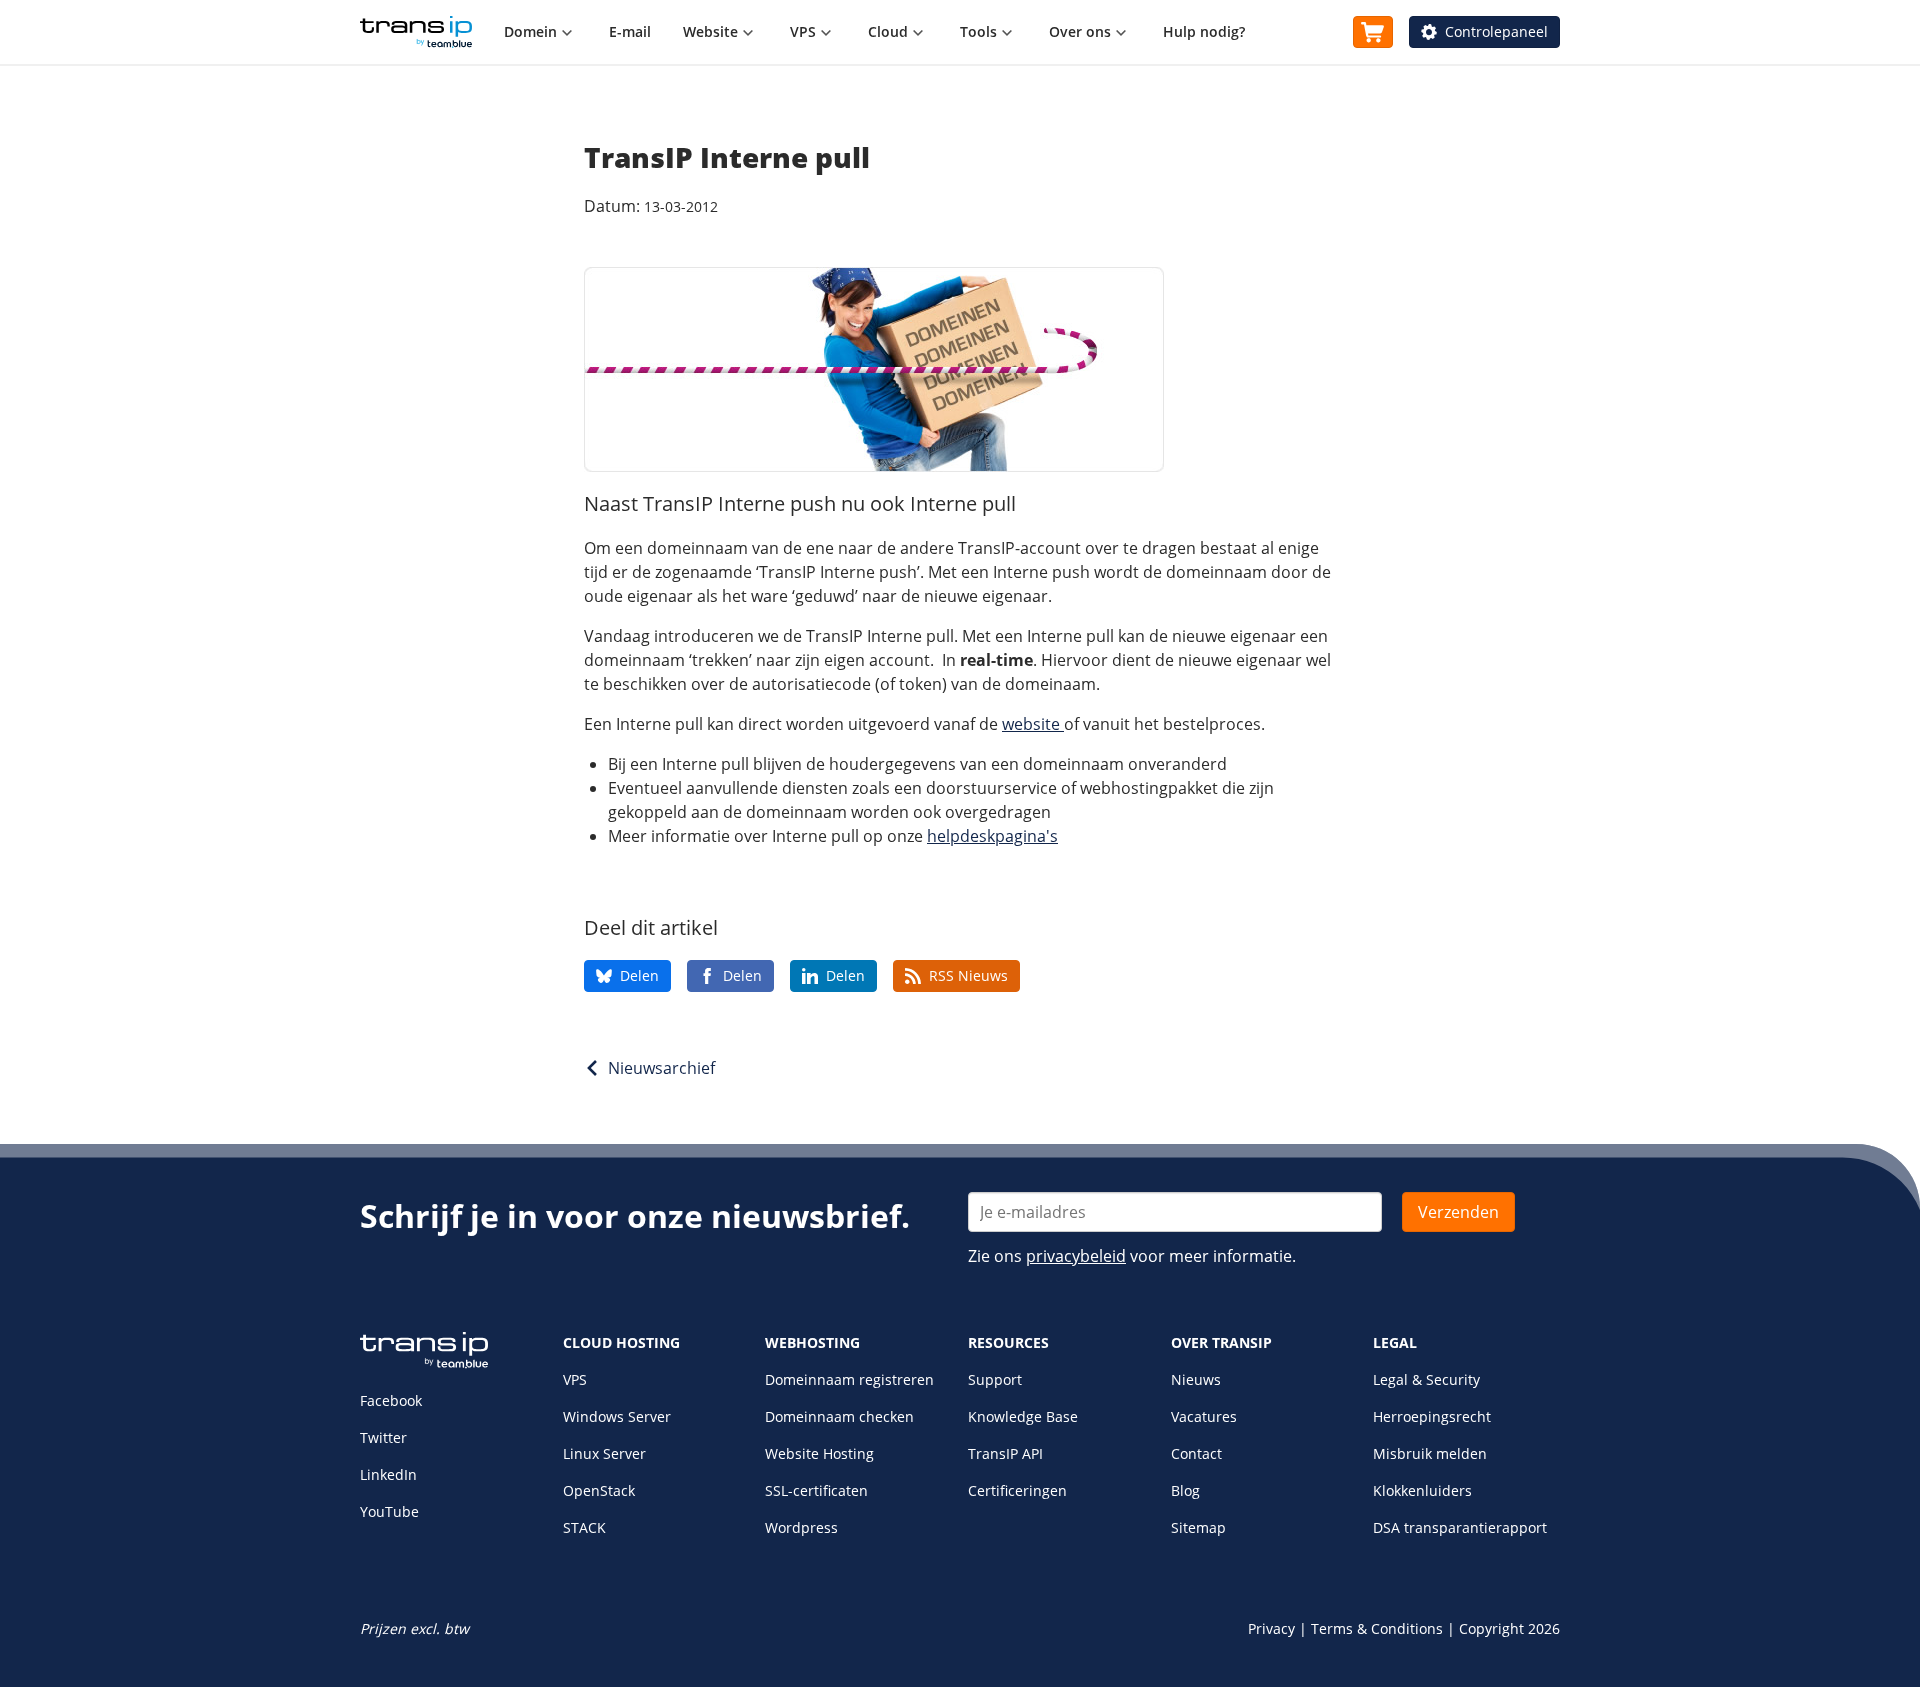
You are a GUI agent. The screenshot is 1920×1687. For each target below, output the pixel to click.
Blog (1185, 1490)
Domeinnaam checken (839, 1416)
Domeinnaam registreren (849, 1379)
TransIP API (1005, 1453)
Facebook (391, 1400)
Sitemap (1198, 1527)
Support (995, 1379)
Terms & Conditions (1377, 1628)
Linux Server (604, 1453)
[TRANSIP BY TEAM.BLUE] (424, 1363)
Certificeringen (1017, 1490)
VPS (575, 1379)
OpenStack (599, 1490)
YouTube (389, 1511)
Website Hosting (819, 1453)
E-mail (630, 31)
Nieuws (1196, 1379)
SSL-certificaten (816, 1490)
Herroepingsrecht (1432, 1416)
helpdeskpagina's (992, 836)
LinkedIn (388, 1474)
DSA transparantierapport (1460, 1527)
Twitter (383, 1437)
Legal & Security (1426, 1379)
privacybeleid (1076, 1256)
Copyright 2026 (1509, 1628)
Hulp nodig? (1204, 31)
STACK (584, 1527)
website (1033, 724)
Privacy (1271, 1628)
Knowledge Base (1023, 1416)
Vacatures (1204, 1416)
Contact (1196, 1453)
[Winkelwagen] (1373, 32)
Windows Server (617, 1416)
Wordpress (801, 1527)
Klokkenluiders (1422, 1490)
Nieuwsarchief (661, 1068)
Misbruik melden (1430, 1453)
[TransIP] (416, 32)
